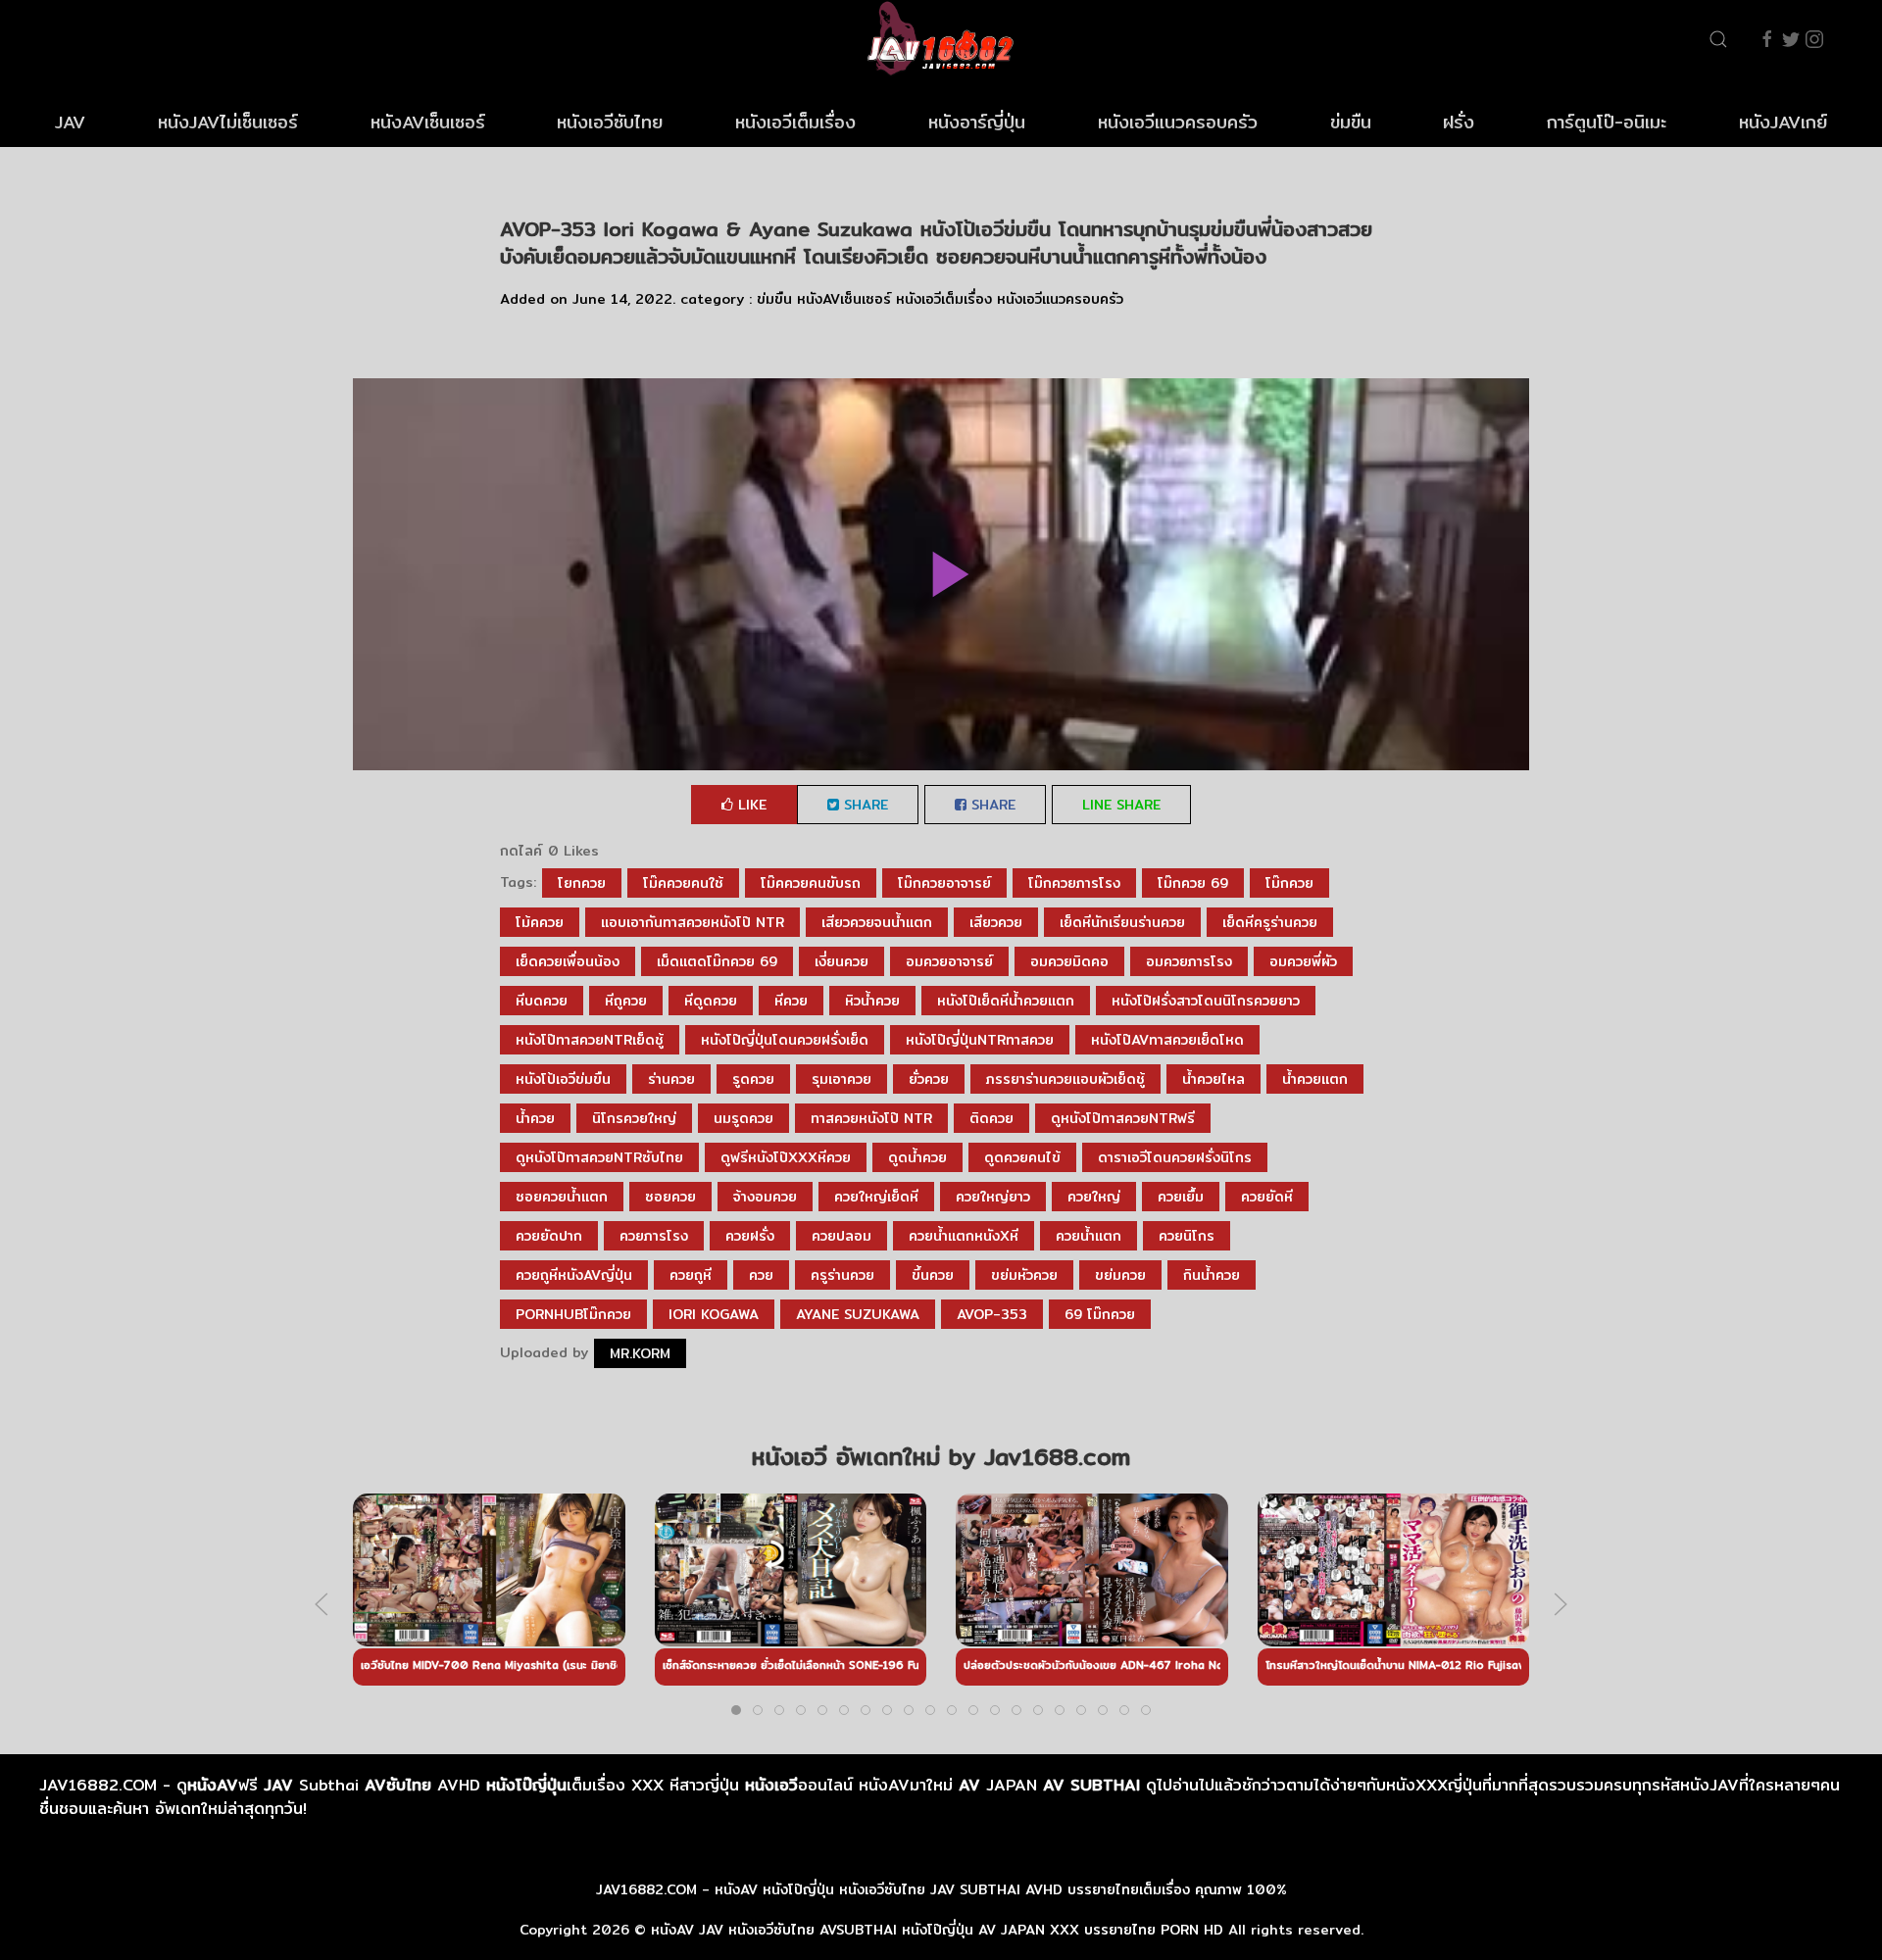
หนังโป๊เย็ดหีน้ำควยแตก (1006, 1001)
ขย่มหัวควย (1024, 1275)
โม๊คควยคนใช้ (683, 883)
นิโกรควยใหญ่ (634, 1118)
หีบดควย (542, 1001)
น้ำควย (535, 1118)
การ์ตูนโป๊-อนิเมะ (1607, 122)
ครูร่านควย (842, 1275)
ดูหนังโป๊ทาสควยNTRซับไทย (599, 1157)
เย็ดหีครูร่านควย (1270, 922)
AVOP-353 (992, 1314)
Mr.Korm (640, 1353)
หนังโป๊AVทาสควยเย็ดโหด (1167, 1040)
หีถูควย (626, 1001)
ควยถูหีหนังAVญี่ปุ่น (574, 1275)
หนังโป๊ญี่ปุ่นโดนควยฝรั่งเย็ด (785, 1040)
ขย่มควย (1120, 1275)
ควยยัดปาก (549, 1236)
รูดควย (753, 1079)
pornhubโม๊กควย (573, 1314)
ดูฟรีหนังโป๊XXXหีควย (786, 1157)
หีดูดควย (711, 1001)
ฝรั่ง (1459, 122)
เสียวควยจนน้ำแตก (877, 922)
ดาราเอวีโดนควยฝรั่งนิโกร (1175, 1157)
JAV (70, 122)
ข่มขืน (1351, 122)
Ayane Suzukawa (858, 1314)
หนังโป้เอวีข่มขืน (563, 1079)
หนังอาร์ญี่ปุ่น (977, 122)
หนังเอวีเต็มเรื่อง (795, 122)
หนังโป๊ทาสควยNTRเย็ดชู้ (590, 1040)
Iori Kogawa (714, 1314)
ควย (761, 1275)
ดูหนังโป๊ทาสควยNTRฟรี (1123, 1118)
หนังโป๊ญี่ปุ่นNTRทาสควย (980, 1040)
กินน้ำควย (1212, 1275)
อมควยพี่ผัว (1303, 961)
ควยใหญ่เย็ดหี (876, 1197)
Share (864, 805)
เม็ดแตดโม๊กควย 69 (717, 961)
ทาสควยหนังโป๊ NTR (871, 1118)
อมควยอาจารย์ (949, 961)
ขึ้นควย (933, 1275)
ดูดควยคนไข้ (1022, 1157)
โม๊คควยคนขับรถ (811, 883)
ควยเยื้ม (1181, 1197)
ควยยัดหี (1267, 1197)
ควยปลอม (842, 1236)
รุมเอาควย (842, 1079)
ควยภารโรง (654, 1236)
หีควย (791, 1001)
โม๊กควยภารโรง (1074, 883)
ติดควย (991, 1118)
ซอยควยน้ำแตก (562, 1197)
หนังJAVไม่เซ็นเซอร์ (228, 122)
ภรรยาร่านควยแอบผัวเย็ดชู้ (1065, 1079)
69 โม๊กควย (1100, 1314)
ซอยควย (670, 1197)
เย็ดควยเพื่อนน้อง (568, 961)
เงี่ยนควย (842, 961)
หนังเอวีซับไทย (610, 122)
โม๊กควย (1289, 883)
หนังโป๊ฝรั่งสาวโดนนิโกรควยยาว (1206, 1001)
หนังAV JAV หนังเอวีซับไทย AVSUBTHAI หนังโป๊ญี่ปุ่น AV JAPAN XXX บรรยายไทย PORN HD (937, 1930)
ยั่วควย (929, 1079)
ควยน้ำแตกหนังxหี (964, 1236)
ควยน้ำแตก (1089, 1236)
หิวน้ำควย (872, 1001)
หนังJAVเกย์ (1783, 122)
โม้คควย (540, 922)
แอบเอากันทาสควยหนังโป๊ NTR (693, 922)
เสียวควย (996, 922)
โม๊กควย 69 (1193, 883)
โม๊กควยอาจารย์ (944, 883)
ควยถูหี (691, 1275)
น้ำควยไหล (1213, 1079)
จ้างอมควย (765, 1197)
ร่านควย (671, 1079)
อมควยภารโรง (1189, 961)
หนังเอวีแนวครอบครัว (1178, 122)
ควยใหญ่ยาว (993, 1197)
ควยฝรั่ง (750, 1236)
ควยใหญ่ (1094, 1197)
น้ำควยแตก (1315, 1079)
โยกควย (582, 883)
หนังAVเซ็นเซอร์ (428, 122)
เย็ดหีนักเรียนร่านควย (1122, 922)
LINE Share (1121, 805)
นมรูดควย (743, 1118)
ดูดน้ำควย (917, 1157)
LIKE (750, 805)
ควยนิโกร (1187, 1236)
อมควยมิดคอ (1069, 961)
